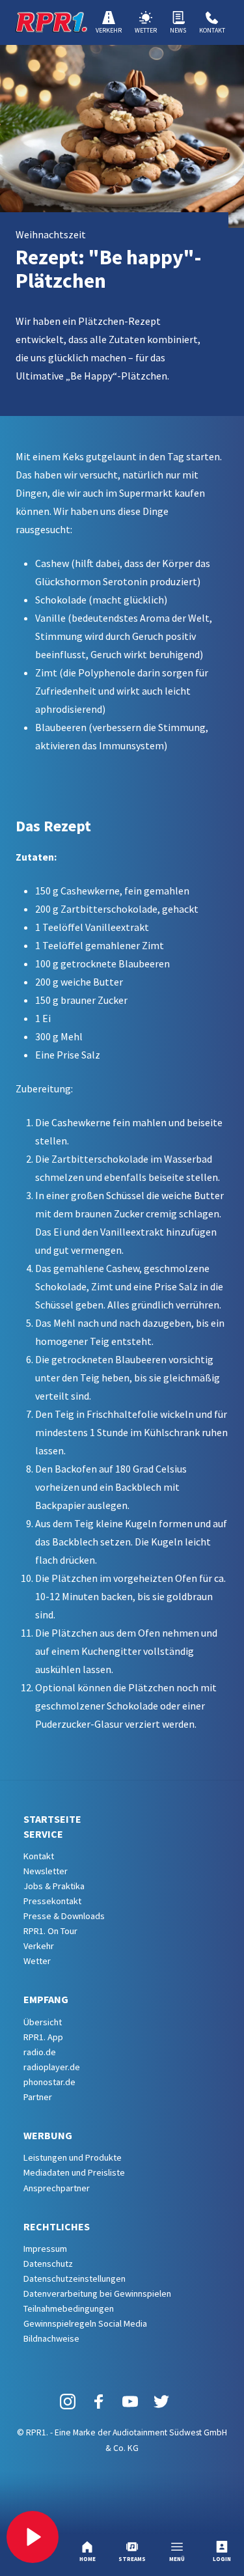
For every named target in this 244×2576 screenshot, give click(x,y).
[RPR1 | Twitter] (161, 2401)
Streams (132, 2559)
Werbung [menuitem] (48, 2135)
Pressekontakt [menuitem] (52, 1901)
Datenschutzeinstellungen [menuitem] (75, 2278)
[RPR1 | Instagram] (68, 2401)
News (178, 30)
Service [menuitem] (43, 1834)
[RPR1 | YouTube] (130, 2401)
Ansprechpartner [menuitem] (57, 2188)
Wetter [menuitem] (37, 1961)
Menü (177, 2559)
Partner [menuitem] (38, 2097)
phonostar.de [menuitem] (49, 2082)
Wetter (146, 30)
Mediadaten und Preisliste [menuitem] (74, 2172)
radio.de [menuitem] (40, 2052)
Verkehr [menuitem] (39, 1946)
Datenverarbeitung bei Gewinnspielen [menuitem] (97, 2293)
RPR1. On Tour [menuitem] (50, 1931)
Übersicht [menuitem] (43, 2022)
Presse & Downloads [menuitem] (64, 1916)
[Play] (33, 2537)
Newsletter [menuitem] (46, 1871)
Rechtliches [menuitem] (57, 2226)
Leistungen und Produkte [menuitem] (73, 2157)
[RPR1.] (51, 22)
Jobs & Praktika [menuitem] (54, 1886)
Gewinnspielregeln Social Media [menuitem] (85, 2323)
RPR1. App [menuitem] (43, 2037)
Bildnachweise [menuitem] (51, 2338)
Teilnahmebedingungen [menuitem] (69, 2308)
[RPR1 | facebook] (99, 2401)
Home (88, 2559)
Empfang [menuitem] (46, 1999)
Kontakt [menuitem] (39, 1856)
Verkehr (109, 30)
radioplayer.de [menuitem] (52, 2067)
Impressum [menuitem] (45, 2249)
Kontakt (212, 30)
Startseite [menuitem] (52, 1819)
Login (222, 2559)
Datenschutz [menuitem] (48, 2264)
